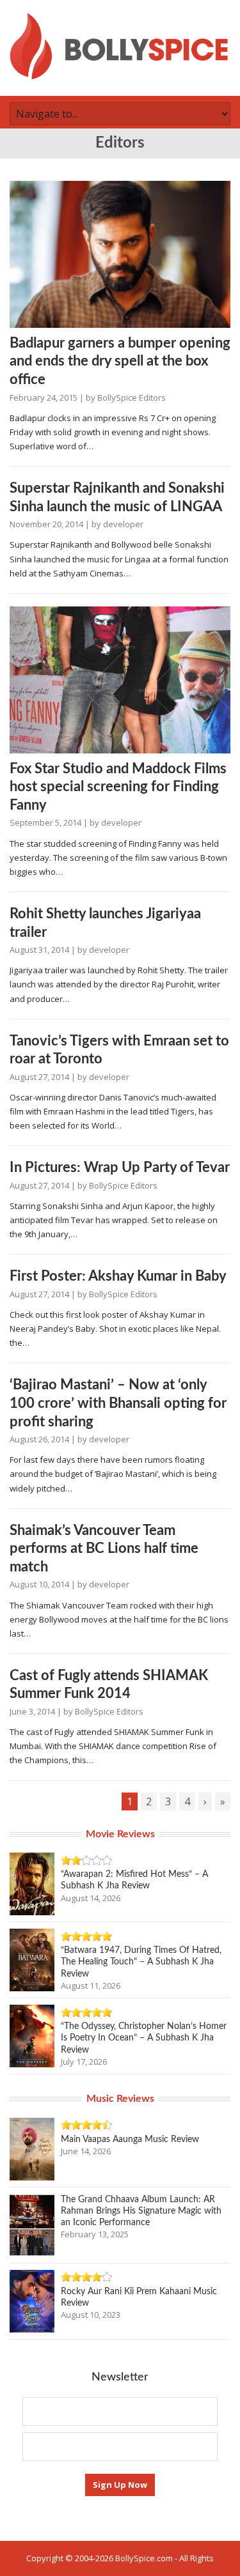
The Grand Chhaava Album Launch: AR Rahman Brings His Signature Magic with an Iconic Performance (141, 2211)
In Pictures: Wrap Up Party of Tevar (120, 1168)
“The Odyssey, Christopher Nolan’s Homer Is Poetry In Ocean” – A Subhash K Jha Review (144, 2038)
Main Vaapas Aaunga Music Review (130, 2140)
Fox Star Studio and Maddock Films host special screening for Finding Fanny (118, 787)
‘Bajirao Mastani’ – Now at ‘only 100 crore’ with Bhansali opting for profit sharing (118, 1403)
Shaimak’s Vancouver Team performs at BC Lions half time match (104, 1549)
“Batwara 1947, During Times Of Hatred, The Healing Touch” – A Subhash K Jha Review (141, 1962)
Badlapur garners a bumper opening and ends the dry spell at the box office (120, 361)
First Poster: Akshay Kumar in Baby (118, 1276)
